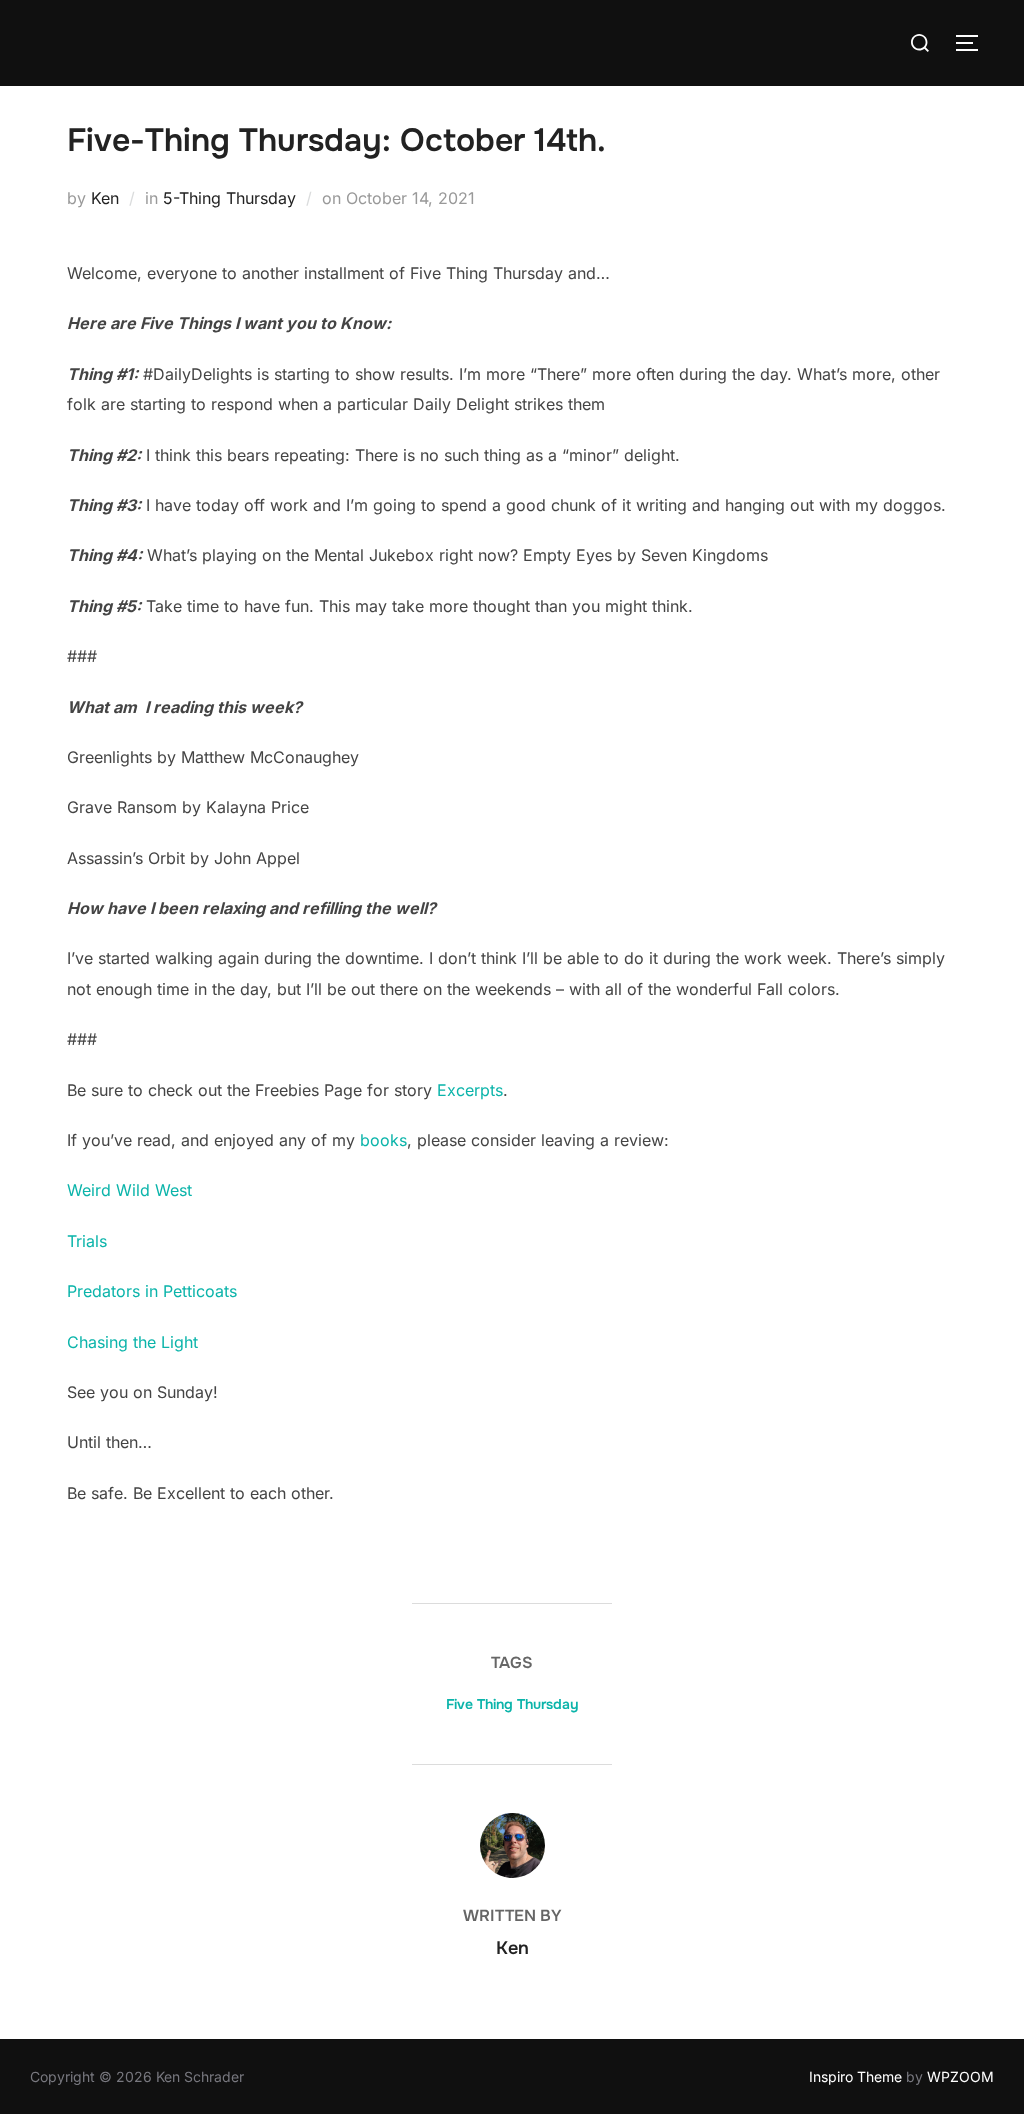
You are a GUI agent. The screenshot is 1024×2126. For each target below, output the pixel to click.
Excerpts (470, 1090)
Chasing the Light (132, 1342)
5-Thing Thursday (229, 198)
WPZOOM (960, 2076)
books (383, 1140)
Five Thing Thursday (512, 1704)
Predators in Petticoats (152, 1291)
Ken (105, 198)
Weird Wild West (129, 1190)
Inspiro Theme (855, 2076)
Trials (87, 1241)
